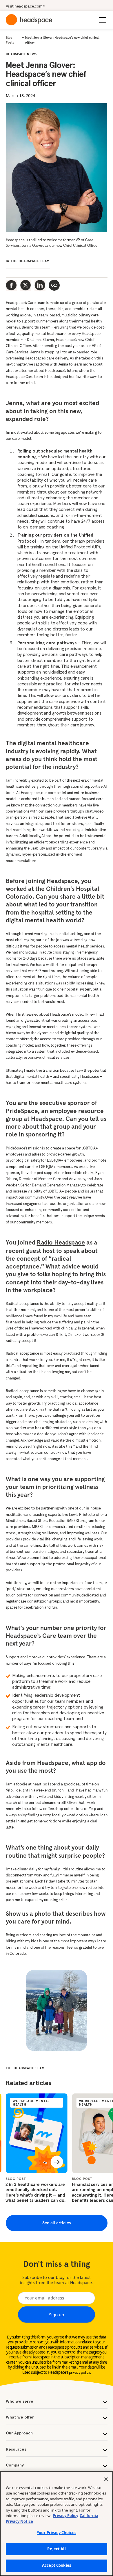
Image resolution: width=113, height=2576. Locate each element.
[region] (57, 2524)
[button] (101, 20)
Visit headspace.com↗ (25, 6)
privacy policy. (80, 2373)
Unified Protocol (75, 547)
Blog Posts (10, 40)
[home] (29, 20)
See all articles (57, 2223)
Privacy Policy (65, 2516)
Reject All (56, 2549)
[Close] (106, 2479)
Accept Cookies (57, 2565)
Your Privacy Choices (57, 2533)
